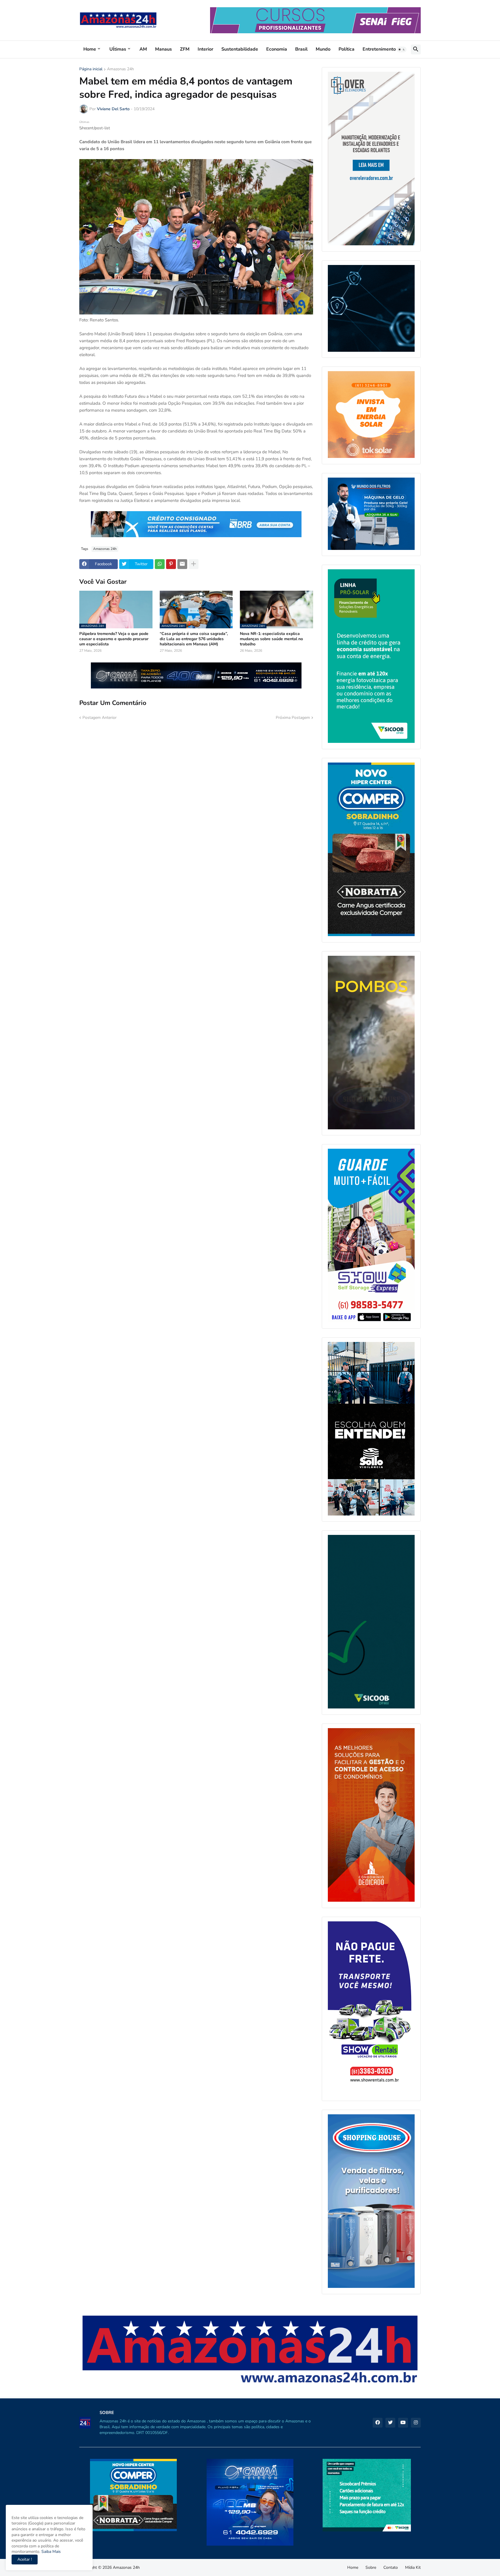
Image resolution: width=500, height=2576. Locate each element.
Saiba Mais (50, 2552)
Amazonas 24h (121, 69)
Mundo (323, 49)
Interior (205, 49)
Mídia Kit (413, 2567)
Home (90, 49)
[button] (402, 49)
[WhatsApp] (160, 564)
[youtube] (403, 2423)
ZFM (185, 49)
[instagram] (416, 2423)
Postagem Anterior (100, 718)
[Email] (182, 564)
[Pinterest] (171, 564)
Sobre (371, 2567)
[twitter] (390, 2423)
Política (346, 49)
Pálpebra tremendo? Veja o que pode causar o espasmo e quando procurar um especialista (114, 639)
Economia (277, 49)
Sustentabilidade (240, 49)
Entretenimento (379, 49)
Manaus (163, 49)
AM (143, 49)
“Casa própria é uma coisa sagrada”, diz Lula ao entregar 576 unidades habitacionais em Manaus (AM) (194, 639)
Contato (391, 2567)
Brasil (301, 49)
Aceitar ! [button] (25, 2559)
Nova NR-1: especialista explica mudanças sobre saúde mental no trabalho (271, 639)
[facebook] (378, 2423)
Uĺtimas (118, 49)
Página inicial (91, 69)
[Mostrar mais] (194, 564)
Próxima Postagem (293, 718)
